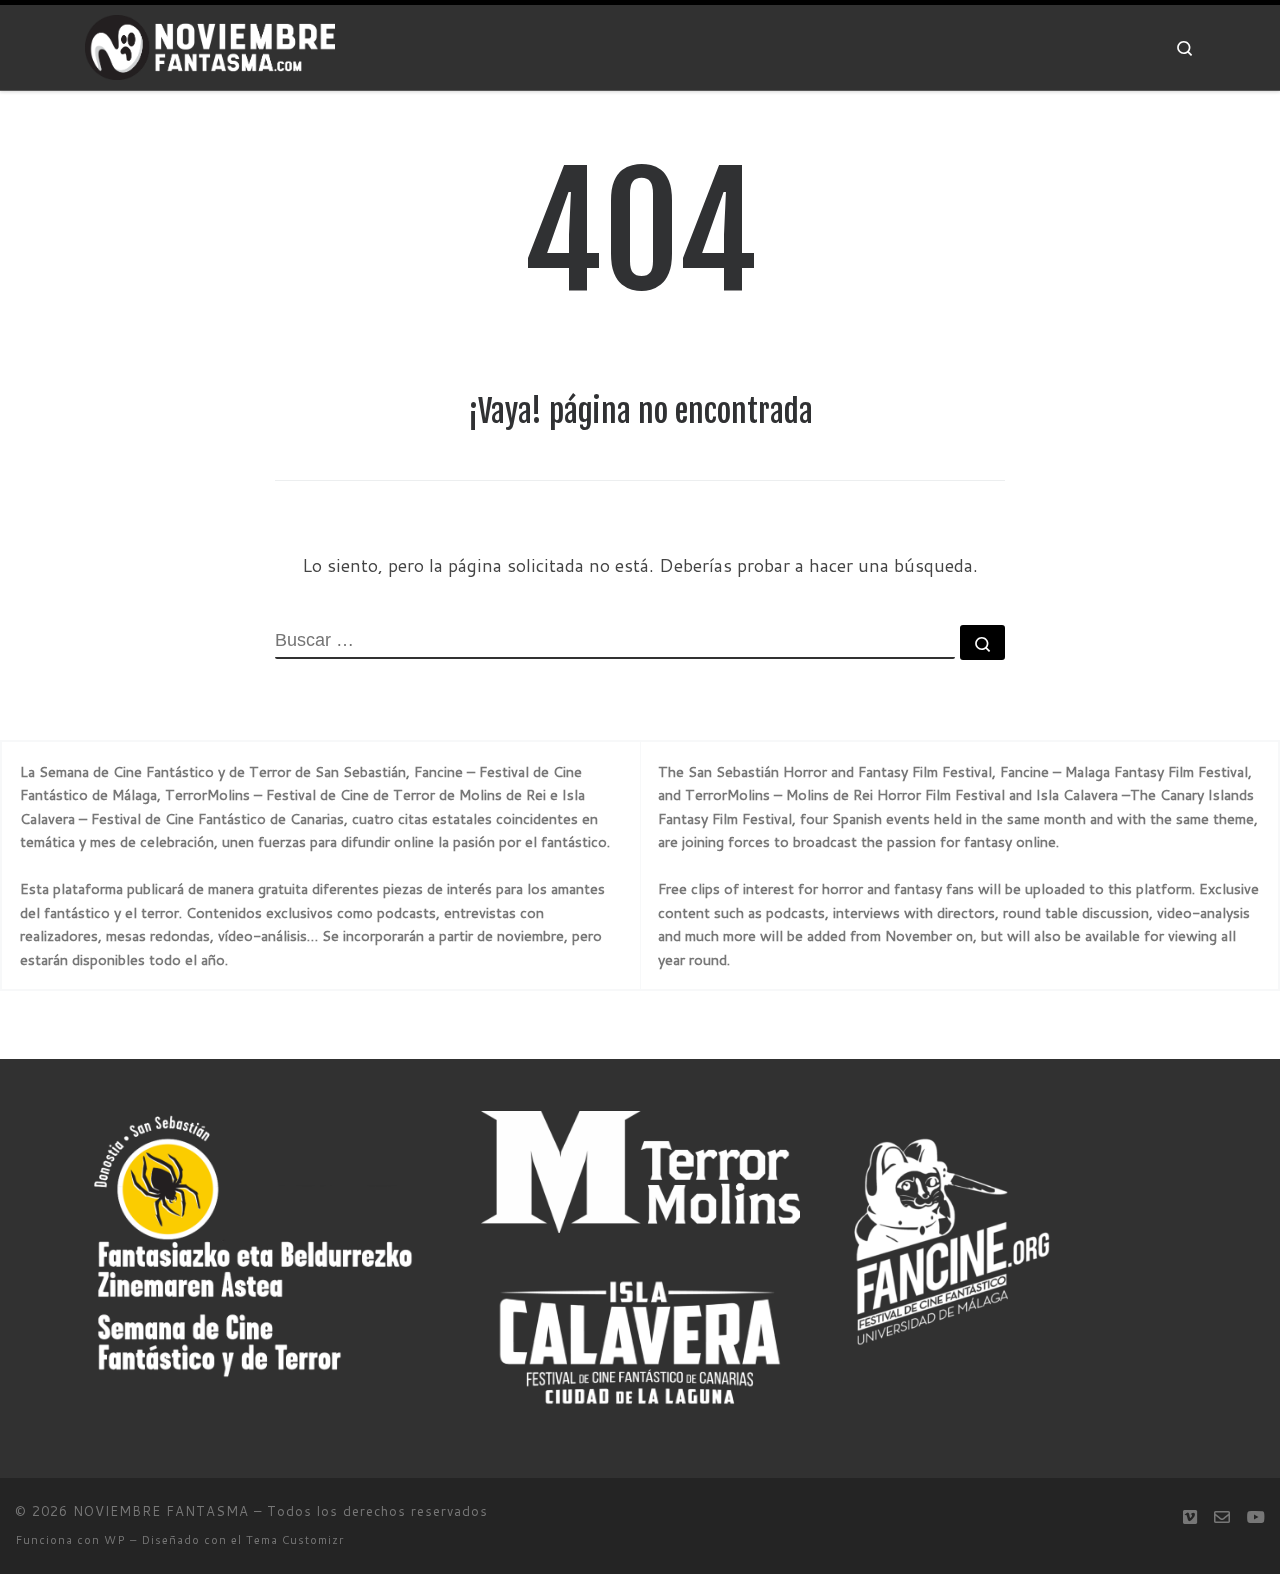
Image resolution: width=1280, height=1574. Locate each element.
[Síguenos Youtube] (1256, 1516)
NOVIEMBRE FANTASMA (161, 1511)
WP (115, 1540)
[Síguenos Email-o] (1222, 1516)
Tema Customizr (295, 1540)
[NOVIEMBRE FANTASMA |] (210, 46)
